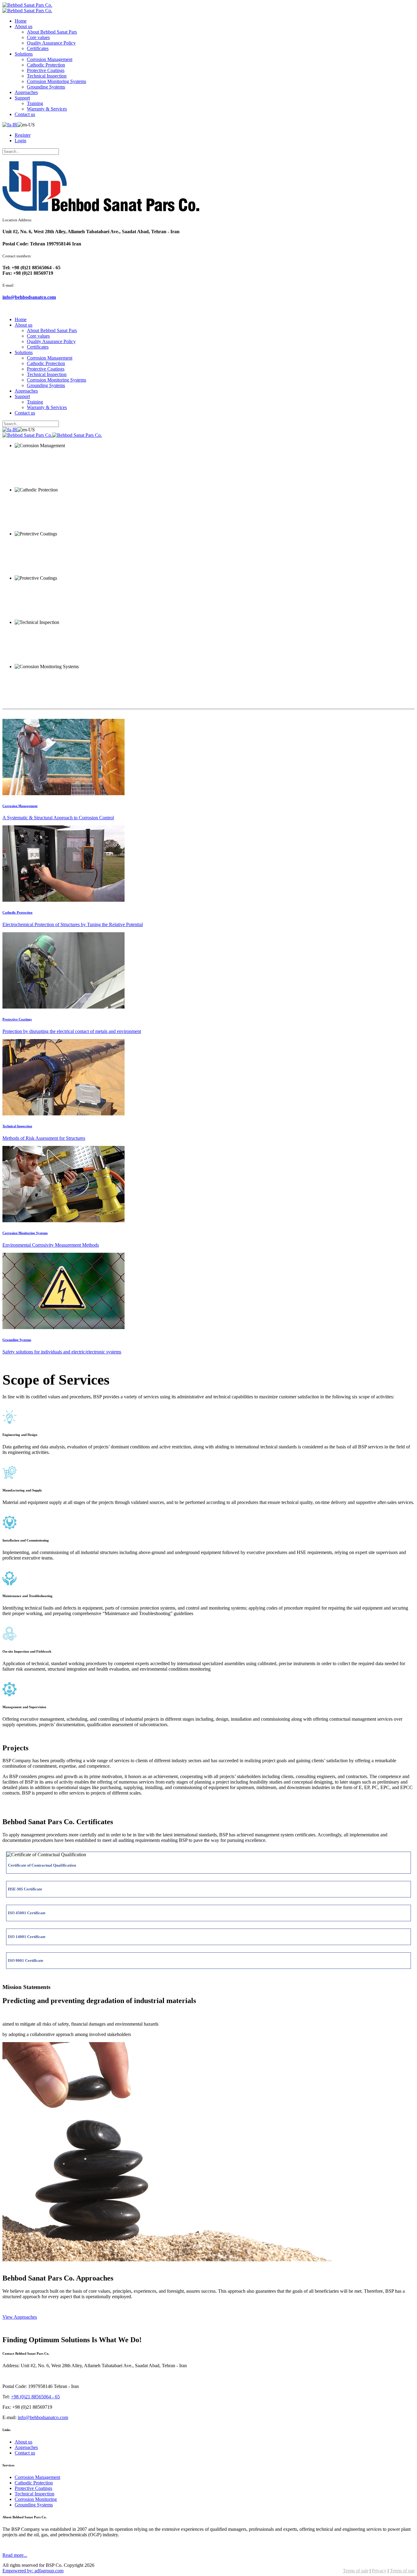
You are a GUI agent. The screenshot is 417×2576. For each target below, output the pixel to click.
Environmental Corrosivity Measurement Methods (51, 1245)
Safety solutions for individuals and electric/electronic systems (62, 1352)
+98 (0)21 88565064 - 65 (35, 2397)
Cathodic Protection (17, 912)
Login (20, 141)
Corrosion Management (20, 806)
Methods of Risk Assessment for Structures (44, 1138)
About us (24, 2442)
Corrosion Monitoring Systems (25, 1233)
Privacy (379, 2571)
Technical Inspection (17, 1126)
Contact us (25, 2453)
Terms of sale (356, 2571)
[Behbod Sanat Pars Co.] (27, 5)
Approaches (26, 2447)
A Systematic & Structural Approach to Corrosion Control (58, 818)
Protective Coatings (17, 1019)
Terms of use (402, 2571)
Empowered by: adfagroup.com (33, 2571)
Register (23, 135)
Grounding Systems (17, 1340)
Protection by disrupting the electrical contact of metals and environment (72, 1031)
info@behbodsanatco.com (29, 297)
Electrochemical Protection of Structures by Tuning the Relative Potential (73, 924)
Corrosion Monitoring (36, 2499)
